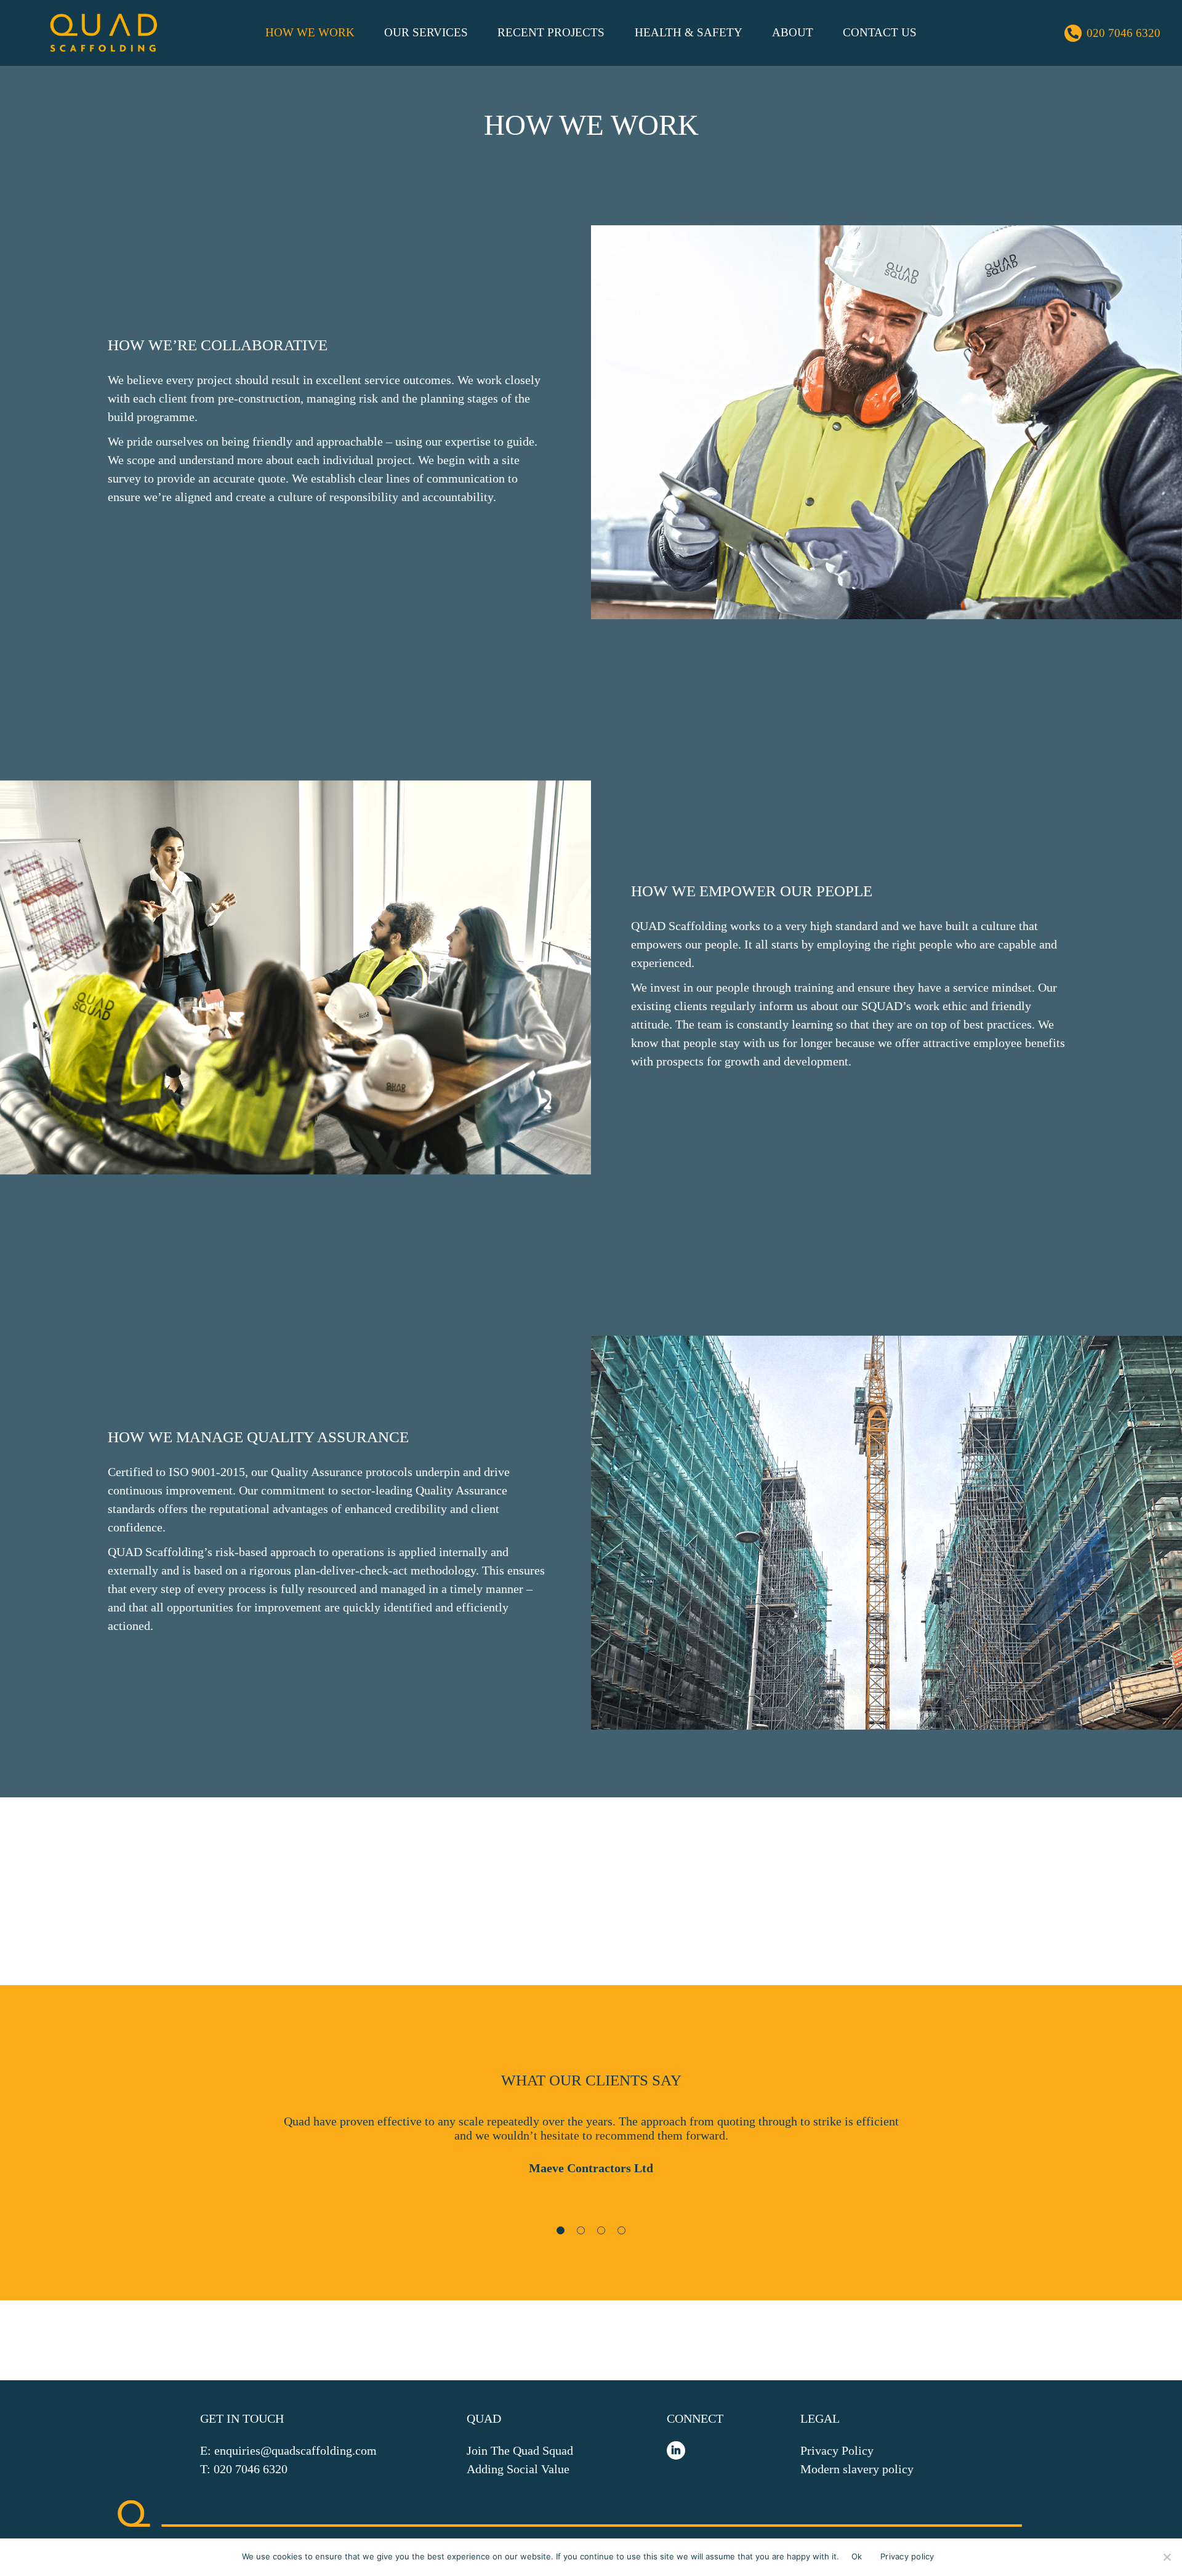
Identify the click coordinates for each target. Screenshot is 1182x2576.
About (793, 32)
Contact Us (880, 32)
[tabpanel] (591, 2167)
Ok (857, 2556)
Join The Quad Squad (520, 2450)
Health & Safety (689, 32)
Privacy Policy (837, 2450)
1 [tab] (563, 2233)
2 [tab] (583, 2233)
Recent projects (551, 32)
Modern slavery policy (857, 2469)
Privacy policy (907, 2556)
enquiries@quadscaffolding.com (295, 2450)
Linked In (676, 2450)
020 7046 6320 (1124, 33)
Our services (426, 32)
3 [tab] (603, 2233)
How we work (310, 32)
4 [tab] (624, 2233)
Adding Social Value (518, 2469)
